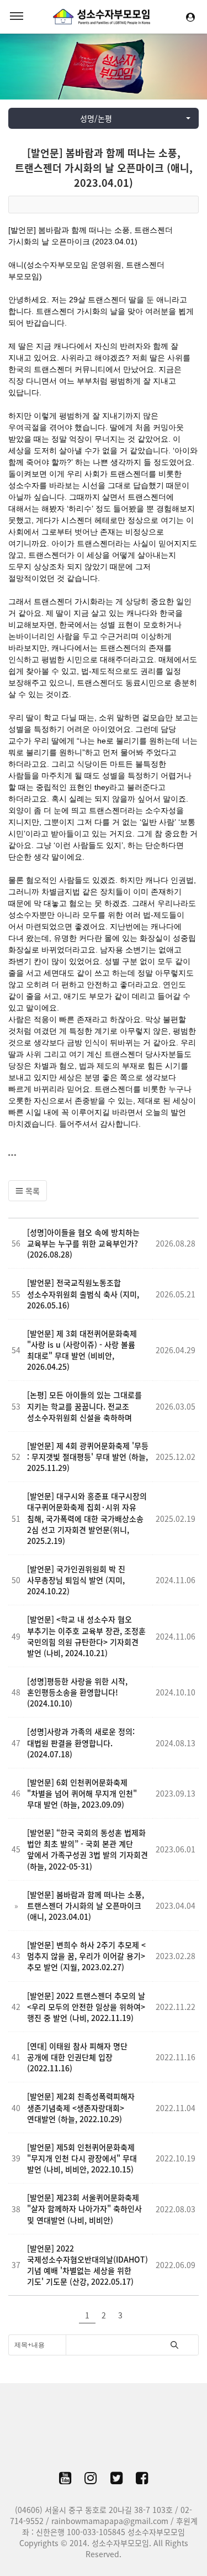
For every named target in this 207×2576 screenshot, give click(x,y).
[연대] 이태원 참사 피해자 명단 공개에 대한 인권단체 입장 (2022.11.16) (77, 2057)
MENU (17, 17)
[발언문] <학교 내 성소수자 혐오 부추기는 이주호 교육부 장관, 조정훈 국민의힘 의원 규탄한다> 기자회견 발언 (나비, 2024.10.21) (86, 1636)
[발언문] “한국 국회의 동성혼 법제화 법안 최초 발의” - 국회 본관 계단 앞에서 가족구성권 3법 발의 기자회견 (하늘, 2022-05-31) (87, 1849)
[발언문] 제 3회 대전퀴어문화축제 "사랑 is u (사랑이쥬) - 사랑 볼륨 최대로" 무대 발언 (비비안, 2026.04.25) (82, 1350)
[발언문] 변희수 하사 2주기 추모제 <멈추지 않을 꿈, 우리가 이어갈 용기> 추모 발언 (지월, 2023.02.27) (86, 1956)
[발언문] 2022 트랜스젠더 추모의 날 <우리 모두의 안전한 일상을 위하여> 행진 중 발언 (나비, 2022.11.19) (86, 2007)
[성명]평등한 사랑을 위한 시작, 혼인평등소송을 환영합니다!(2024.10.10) (77, 1692)
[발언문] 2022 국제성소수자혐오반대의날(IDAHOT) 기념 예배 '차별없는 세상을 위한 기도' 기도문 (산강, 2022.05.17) (87, 2265)
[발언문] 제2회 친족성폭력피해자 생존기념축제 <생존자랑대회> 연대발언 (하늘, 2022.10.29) (81, 2107)
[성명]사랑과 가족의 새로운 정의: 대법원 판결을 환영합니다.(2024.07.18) (81, 1742)
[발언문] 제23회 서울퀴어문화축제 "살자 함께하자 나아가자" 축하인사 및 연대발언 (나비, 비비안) (84, 2208)
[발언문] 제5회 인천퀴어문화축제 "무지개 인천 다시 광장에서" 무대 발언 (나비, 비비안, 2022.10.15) (82, 2158)
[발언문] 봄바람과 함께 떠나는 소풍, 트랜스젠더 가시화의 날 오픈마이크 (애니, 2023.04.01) (104, 168)
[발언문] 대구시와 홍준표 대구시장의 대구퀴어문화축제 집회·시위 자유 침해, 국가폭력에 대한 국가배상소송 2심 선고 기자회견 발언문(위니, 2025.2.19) (87, 1518)
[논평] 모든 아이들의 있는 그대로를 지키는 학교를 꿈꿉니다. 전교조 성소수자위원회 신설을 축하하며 (84, 1406)
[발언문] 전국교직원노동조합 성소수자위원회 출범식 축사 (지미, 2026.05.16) (83, 1294)
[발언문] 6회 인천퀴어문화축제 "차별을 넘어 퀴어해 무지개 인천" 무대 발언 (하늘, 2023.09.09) (82, 1793)
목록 (31, 1191)
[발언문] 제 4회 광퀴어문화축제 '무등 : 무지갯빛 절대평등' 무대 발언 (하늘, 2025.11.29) (88, 1457)
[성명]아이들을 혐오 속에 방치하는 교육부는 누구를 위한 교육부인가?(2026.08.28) (83, 1243)
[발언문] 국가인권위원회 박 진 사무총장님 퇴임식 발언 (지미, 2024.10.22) (76, 1580)
